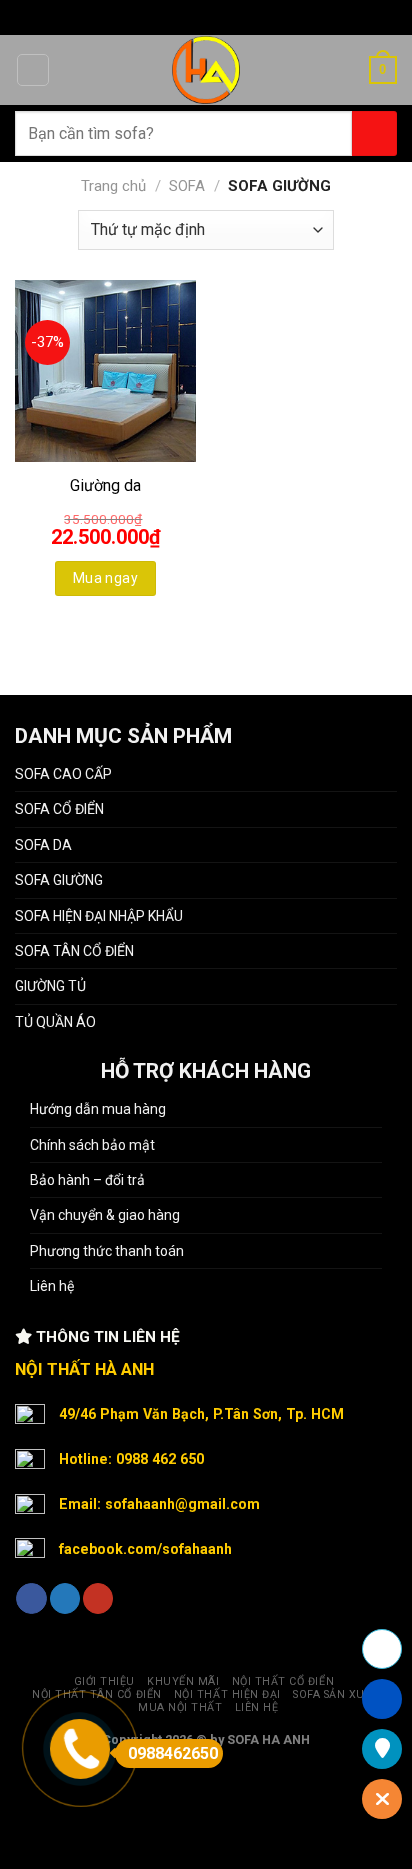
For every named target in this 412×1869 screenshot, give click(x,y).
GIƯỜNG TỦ (50, 986)
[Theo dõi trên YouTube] (98, 1598)
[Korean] (251, 14)
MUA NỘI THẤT (180, 1707)
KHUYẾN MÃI (183, 1681)
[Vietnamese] (277, 14)
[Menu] (33, 70)
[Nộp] (374, 133)
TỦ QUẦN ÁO (55, 1022)
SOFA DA (43, 845)
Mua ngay (105, 578)
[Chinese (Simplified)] (173, 14)
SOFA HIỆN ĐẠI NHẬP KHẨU (99, 916)
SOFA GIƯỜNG (59, 880)
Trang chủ (113, 186)
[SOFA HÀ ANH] (206, 70)
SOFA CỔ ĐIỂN (59, 809)
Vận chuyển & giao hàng (105, 1215)
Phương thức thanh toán (107, 1251)
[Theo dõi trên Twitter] (65, 1598)
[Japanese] (225, 14)
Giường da (105, 485)
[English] (199, 14)
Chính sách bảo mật (92, 1145)
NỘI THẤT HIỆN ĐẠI (227, 1694)
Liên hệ (52, 1286)
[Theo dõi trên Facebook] (31, 1598)
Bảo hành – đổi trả (87, 1180)
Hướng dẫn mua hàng (98, 1109)
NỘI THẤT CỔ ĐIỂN (283, 1681)
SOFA (187, 186)
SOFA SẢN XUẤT (336, 1694)
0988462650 (173, 1753)
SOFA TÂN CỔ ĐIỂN (74, 951)
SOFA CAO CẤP (63, 774)
